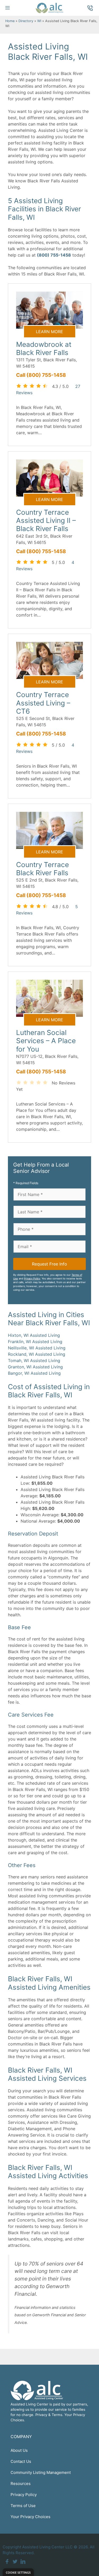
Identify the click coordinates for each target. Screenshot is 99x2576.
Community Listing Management (41, 2472)
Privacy (41, 2415)
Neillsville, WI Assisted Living (37, 1348)
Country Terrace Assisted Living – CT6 (43, 703)
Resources (21, 2484)
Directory (26, 21)
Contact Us (21, 2461)
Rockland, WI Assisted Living (37, 1354)
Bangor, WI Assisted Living (34, 1373)
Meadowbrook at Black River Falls (44, 348)
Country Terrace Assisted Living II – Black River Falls (46, 520)
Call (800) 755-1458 (41, 375)
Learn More (49, 332)
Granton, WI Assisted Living (35, 1367)
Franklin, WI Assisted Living (35, 1342)
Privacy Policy (32, 1279)
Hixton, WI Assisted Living (34, 1335)
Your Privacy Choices (30, 2517)
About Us (19, 2450)
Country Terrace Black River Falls (43, 869)
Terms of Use (23, 2506)
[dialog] (18, 2572)
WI (39, 21)
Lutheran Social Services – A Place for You (46, 1041)
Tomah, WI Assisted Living (34, 1360)
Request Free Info (49, 1264)
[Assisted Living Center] (49, 8)
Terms (57, 2415)
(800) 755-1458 (54, 255)
